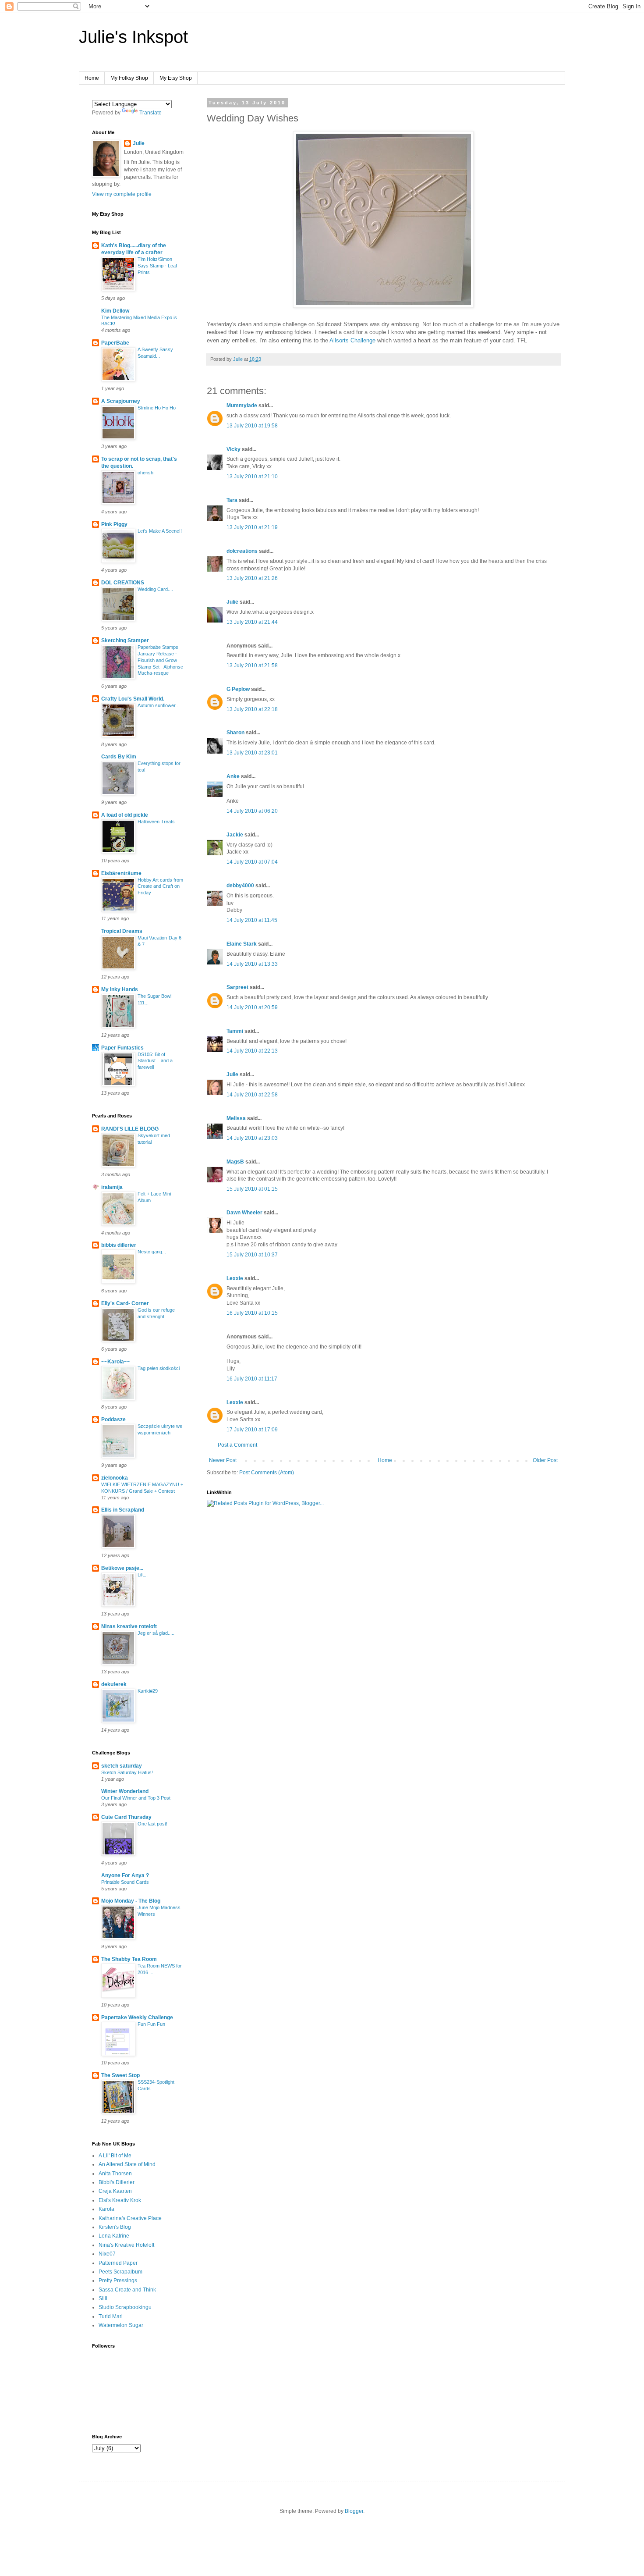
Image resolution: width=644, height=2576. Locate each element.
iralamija (112, 1187)
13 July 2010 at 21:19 (252, 527)
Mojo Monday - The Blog (131, 1901)
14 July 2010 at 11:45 (252, 920)
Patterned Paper (118, 2263)
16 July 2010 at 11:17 (252, 1379)
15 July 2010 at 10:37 (252, 1255)
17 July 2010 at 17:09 (252, 1430)
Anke (233, 776)
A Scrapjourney (121, 401)
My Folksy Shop (129, 78)
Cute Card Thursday (126, 1817)
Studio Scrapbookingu (125, 2307)
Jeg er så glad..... (156, 1633)
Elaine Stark (242, 944)
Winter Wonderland (125, 1791)
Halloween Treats (156, 822)
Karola (106, 2209)
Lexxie (235, 1278)
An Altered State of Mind (127, 2164)
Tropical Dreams (122, 931)
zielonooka (115, 1478)
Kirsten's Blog (115, 2227)
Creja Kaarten (115, 2191)
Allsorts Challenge (352, 340)
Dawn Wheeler (244, 1213)
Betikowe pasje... (122, 1568)
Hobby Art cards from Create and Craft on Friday (160, 886)
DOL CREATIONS (123, 583)
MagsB (235, 1162)
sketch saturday (122, 1766)
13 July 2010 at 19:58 (252, 426)
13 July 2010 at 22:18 (252, 709)
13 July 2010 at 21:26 (252, 578)
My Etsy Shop (176, 78)
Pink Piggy (114, 524)
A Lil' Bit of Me (115, 2156)
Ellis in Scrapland (123, 1510)
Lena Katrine (114, 2236)
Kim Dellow (115, 311)
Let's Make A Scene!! (160, 531)
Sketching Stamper (125, 640)
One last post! (152, 1824)
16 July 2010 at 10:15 (252, 1313)
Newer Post (223, 1460)
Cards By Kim (119, 757)
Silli (103, 2298)
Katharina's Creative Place (130, 2218)
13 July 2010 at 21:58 (252, 665)
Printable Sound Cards (125, 1882)
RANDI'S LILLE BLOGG (130, 1129)
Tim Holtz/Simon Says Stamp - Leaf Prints (157, 266)
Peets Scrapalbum (120, 2272)
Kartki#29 (148, 1691)
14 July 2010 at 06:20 (252, 811)
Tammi (235, 1031)
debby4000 (240, 886)
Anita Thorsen (115, 2174)
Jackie (235, 835)
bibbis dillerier (119, 1245)
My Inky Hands (120, 989)
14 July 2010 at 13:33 (252, 964)
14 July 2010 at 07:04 (252, 862)
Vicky (234, 449)
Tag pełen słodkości (159, 1368)
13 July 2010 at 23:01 (252, 753)
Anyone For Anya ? (125, 1875)
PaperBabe (115, 343)
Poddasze (113, 1420)
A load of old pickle (125, 815)
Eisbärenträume (121, 873)
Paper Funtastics (122, 1048)
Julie (232, 602)
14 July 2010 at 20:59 (252, 1007)
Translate (150, 113)
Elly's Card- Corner (125, 1303)
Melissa (236, 1118)
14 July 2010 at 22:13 (252, 1051)
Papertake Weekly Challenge (137, 2017)
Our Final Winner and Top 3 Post (136, 1798)
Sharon (235, 733)
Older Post (545, 1460)
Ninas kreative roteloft (129, 1626)
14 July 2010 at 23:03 (252, 1138)
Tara (232, 500)
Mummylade (242, 406)
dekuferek (114, 1684)
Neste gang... (152, 1252)
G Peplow (238, 689)
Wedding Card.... (155, 589)
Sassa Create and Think (127, 2290)
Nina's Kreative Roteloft (126, 2245)
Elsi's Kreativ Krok (120, 2200)
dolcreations (242, 551)
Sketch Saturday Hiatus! (127, 1772)
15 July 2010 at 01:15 (252, 1189)
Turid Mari (111, 2316)
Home (92, 78)
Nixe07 (107, 2254)
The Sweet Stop (120, 2075)
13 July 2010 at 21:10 (252, 477)
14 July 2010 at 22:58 (252, 1095)
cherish (145, 473)
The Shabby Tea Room (129, 1959)
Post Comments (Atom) (267, 1473)
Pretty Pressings (118, 2281)
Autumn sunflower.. (158, 705)
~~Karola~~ (116, 1362)
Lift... (143, 1575)
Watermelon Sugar (121, 2325)
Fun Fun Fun (151, 2024)
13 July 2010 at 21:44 (252, 622)
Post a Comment (237, 1445)
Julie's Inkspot (133, 37)
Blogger (354, 2511)
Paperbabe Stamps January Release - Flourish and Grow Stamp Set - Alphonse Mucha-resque (160, 660)
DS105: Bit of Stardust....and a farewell (155, 1061)
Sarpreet (237, 987)
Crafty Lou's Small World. (133, 699)
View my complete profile (122, 194)
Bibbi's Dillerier (117, 2182)
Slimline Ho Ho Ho (157, 408)
